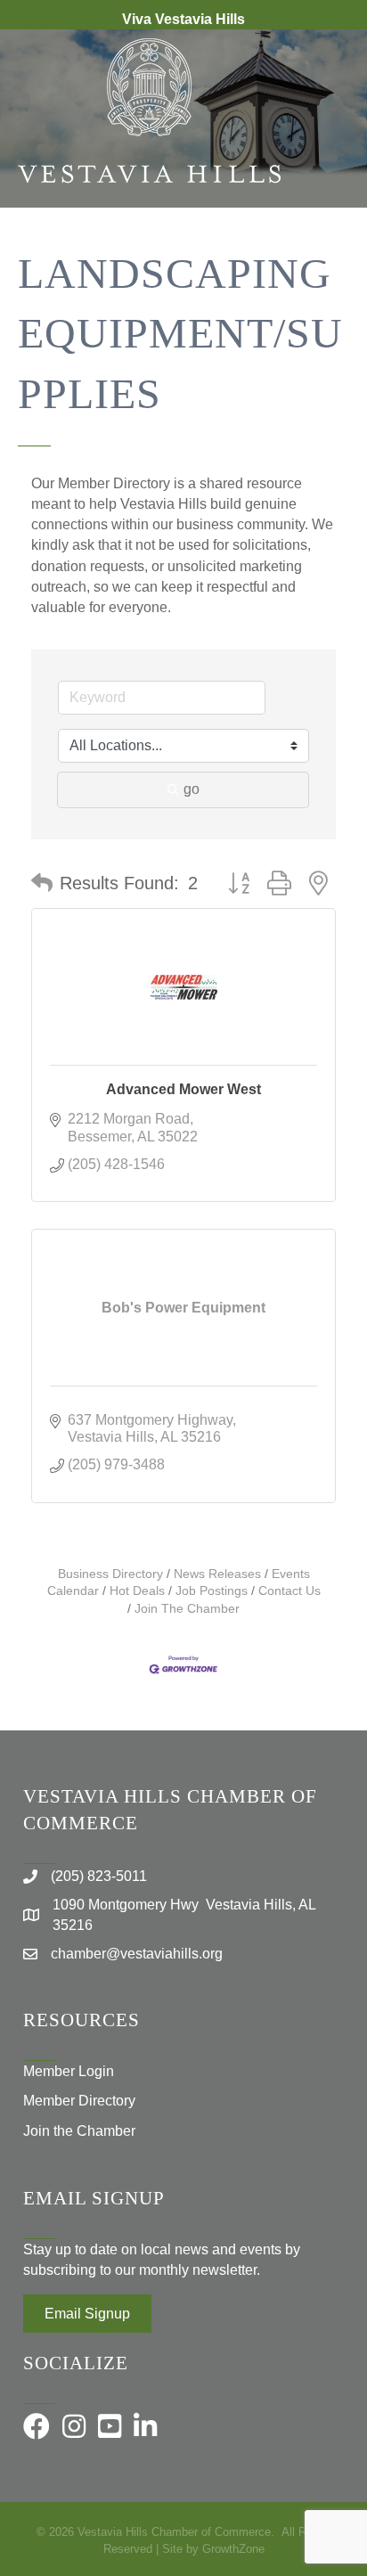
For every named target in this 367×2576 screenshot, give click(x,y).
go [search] (192, 789)
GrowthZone (233, 2549)
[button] (42, 883)
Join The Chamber (187, 1609)
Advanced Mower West (183, 1089)
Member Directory (79, 2101)
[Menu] (327, 266)
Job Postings (212, 1591)
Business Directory (110, 1574)
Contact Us (290, 1591)
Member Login (69, 2071)
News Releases (217, 1574)
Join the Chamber (79, 2131)
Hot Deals (137, 1591)
